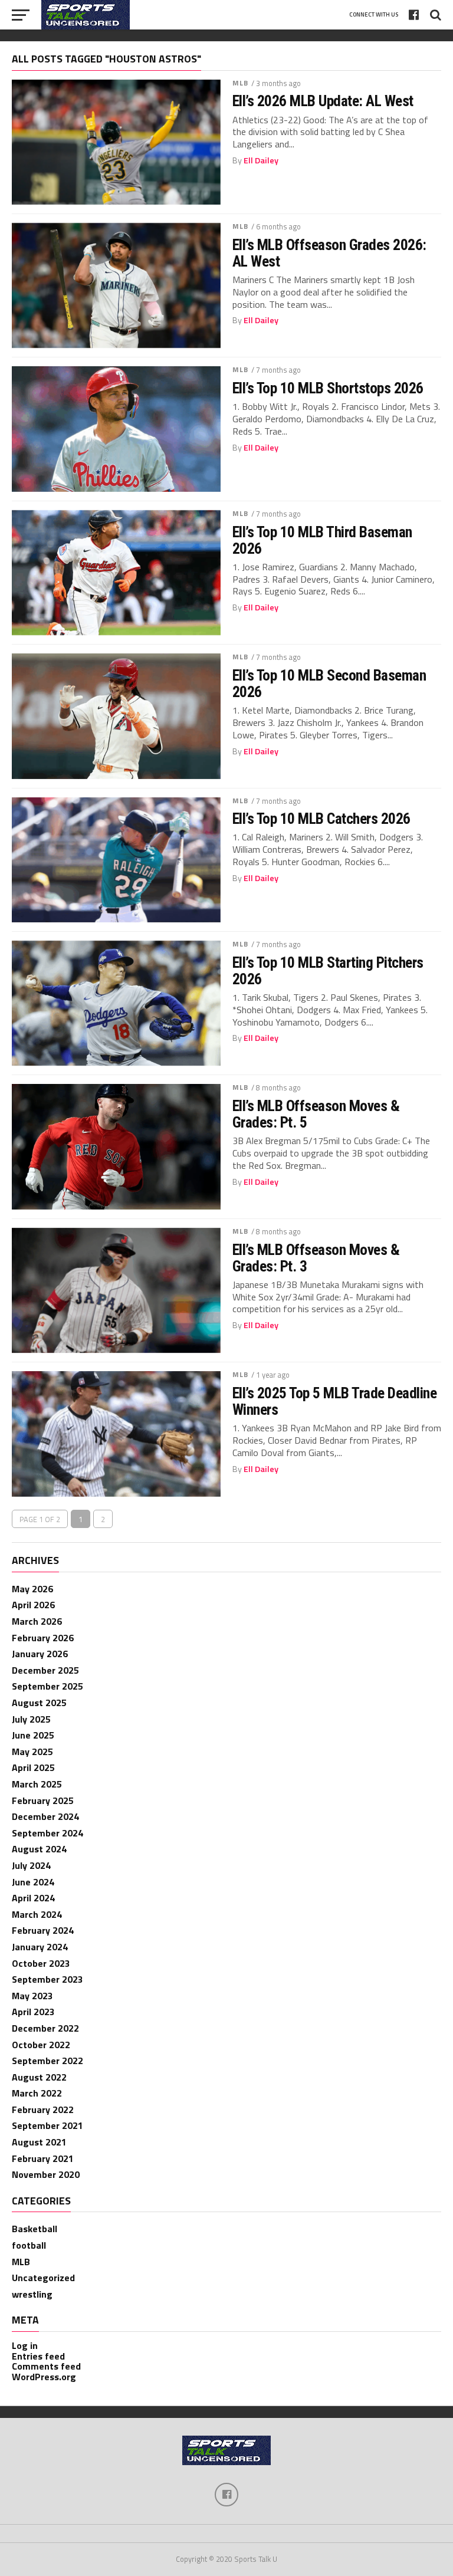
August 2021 (39, 2142)
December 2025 (45, 1670)
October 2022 (41, 2045)
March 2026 (37, 1621)
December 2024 (45, 1816)
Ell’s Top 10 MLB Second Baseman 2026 (329, 684)
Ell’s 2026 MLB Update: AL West (323, 101)
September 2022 (47, 2061)
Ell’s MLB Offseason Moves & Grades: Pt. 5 (316, 1114)
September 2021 (47, 2125)
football (29, 2245)
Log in (25, 2345)
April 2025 (33, 1767)
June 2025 (33, 1735)
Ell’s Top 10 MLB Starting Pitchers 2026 (328, 971)
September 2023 (47, 1979)
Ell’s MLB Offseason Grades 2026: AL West (329, 253)
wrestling (32, 2294)
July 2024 (31, 1865)
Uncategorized (43, 2278)
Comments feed (46, 2366)
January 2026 (40, 1654)
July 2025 (31, 1719)
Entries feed (38, 2356)
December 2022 (45, 2028)
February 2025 (43, 1800)
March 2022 (37, 2093)
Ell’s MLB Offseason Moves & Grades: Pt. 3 (316, 1258)
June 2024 (33, 1882)
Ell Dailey (261, 160)
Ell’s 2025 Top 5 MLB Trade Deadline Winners (334, 1401)
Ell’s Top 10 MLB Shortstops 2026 (328, 388)
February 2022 (43, 2110)
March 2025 (37, 1784)
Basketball (35, 2229)
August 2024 (39, 1849)
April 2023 (33, 2012)
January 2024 (40, 1947)
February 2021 (43, 2158)
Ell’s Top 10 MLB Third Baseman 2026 (322, 540)
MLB (240, 83)
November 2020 (46, 2174)
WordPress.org (44, 2377)
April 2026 (33, 1605)
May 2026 (32, 1589)
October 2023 (41, 1963)
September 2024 (47, 1833)
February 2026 (43, 1638)
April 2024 (33, 1898)
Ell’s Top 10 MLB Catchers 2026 (321, 819)
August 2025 (39, 1703)
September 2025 (47, 1686)
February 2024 (43, 1930)
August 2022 (39, 2077)
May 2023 (32, 1996)
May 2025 (32, 1752)
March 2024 (37, 1914)
